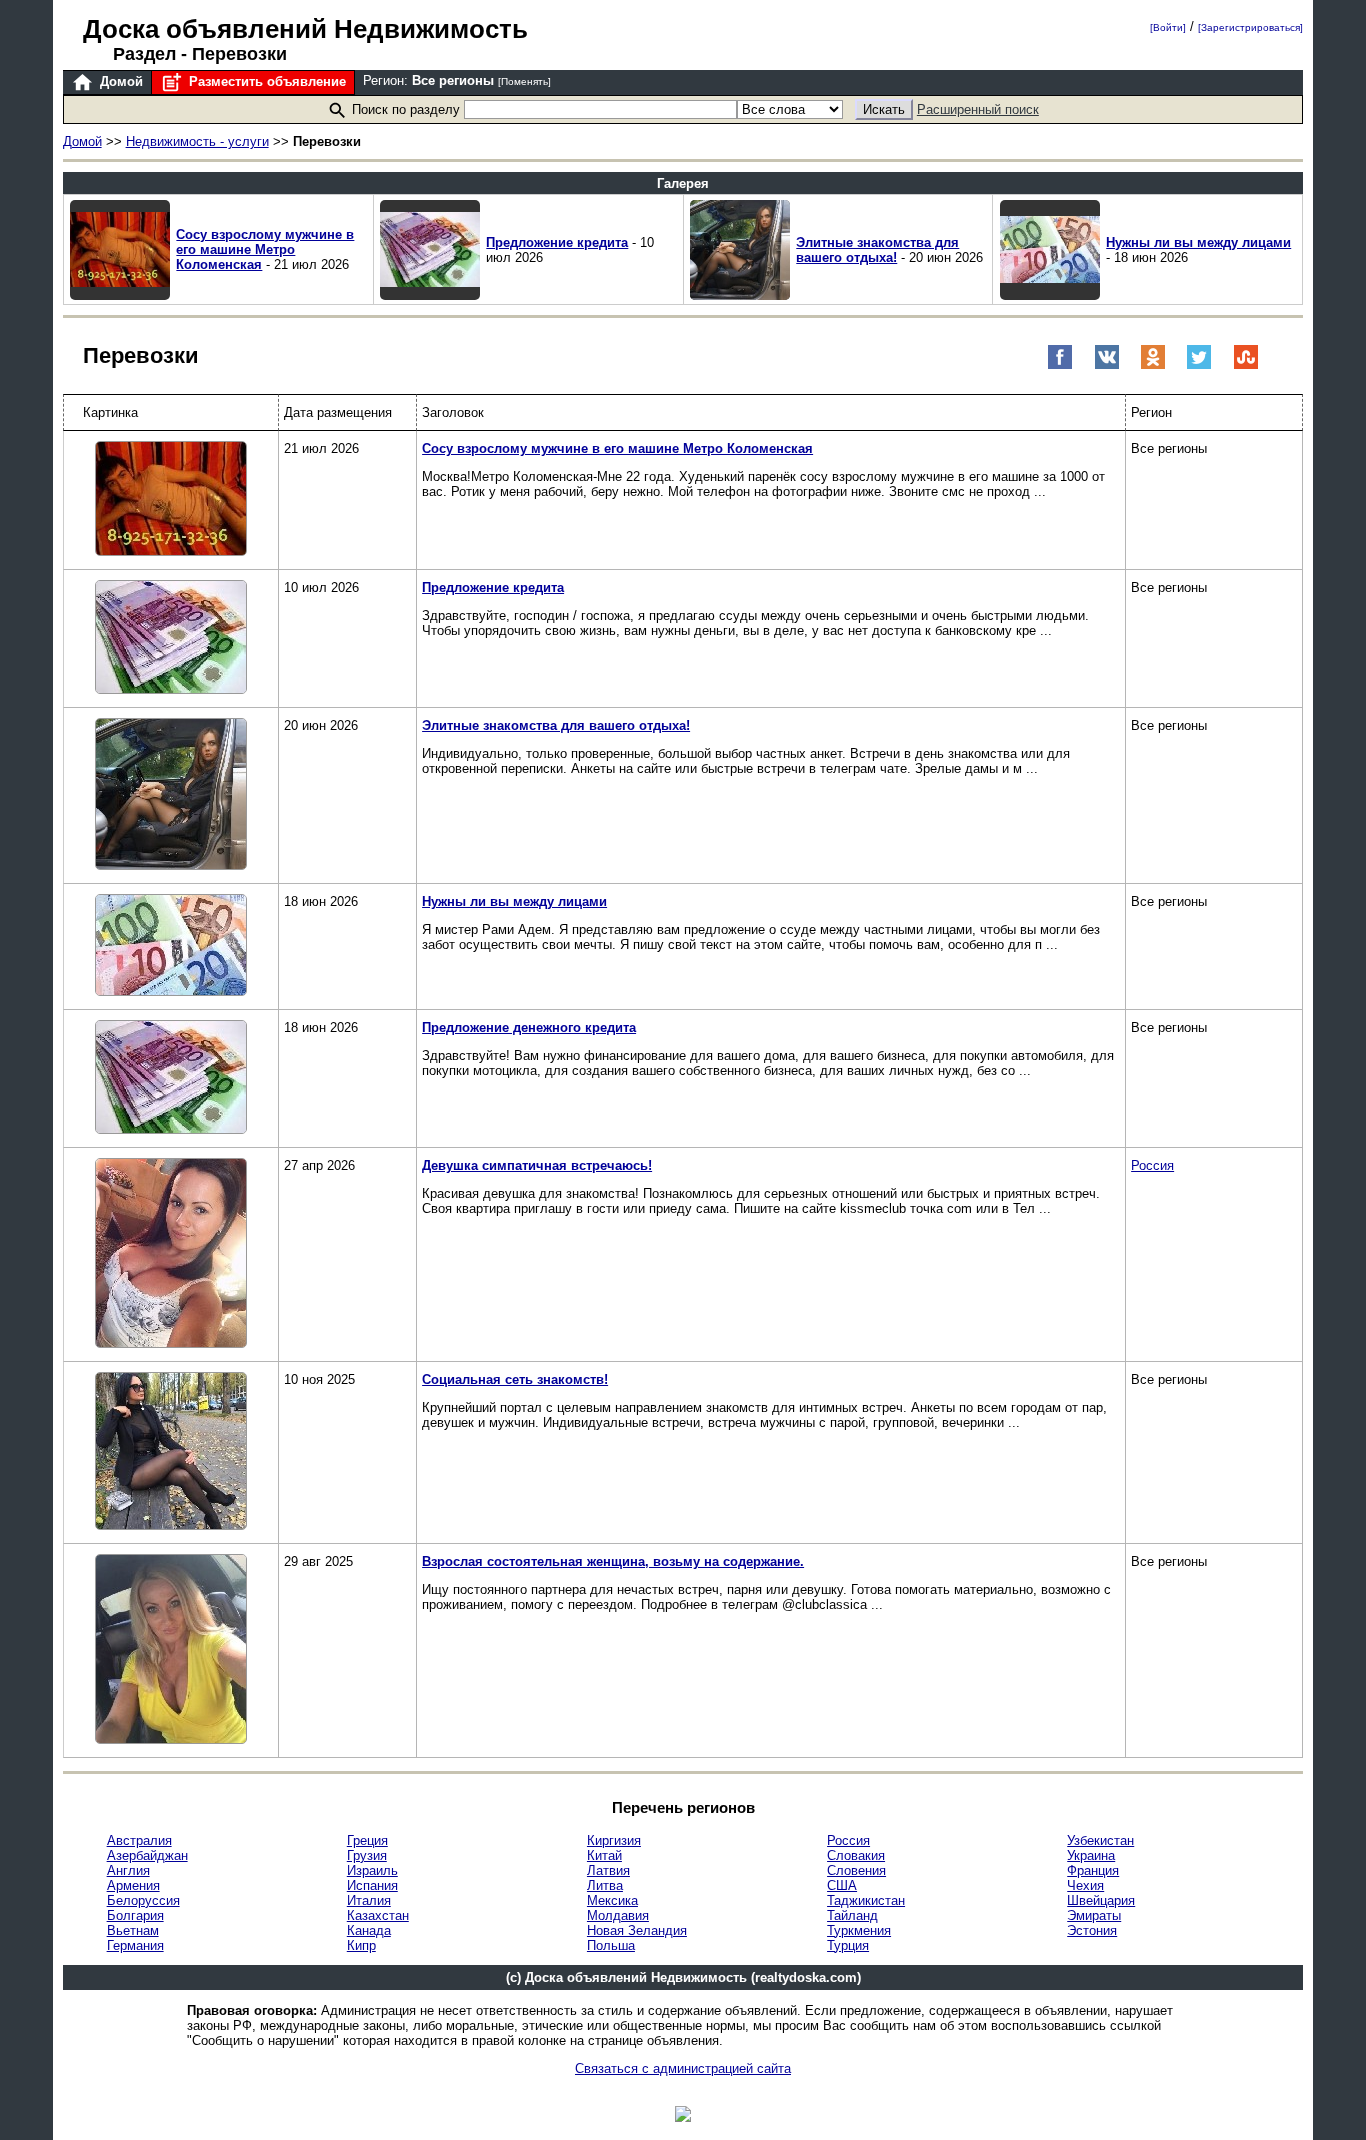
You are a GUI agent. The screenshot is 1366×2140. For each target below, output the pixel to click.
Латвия (608, 1870)
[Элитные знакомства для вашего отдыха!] (171, 795)
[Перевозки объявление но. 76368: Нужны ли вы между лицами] (1050, 295)
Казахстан (378, 1915)
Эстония (1092, 1930)
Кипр (361, 1945)
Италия (369, 1900)
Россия (1152, 1165)
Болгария (135, 1915)
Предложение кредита (557, 242)
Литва (605, 1885)
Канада (369, 1930)
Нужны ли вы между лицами (1198, 242)
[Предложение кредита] (171, 638)
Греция (367, 1840)
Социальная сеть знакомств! (515, 1379)
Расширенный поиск (978, 109)
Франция (1093, 1870)
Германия (135, 1945)
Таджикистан (866, 1900)
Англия (128, 1870)
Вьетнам (133, 1930)
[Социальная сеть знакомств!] (171, 1452)
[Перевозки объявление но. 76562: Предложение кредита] (430, 295)
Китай (604, 1855)
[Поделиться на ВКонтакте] (1107, 365)
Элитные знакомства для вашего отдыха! (877, 250)
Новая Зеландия (637, 1930)
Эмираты (1094, 1915)
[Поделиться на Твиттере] (1199, 365)
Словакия (856, 1855)
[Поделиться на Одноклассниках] (1153, 365)
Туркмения (859, 1930)
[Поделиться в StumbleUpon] (1246, 365)
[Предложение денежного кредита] (171, 1078)
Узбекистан (1100, 1840)
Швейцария (1101, 1900)
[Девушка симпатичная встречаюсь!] (171, 1254)
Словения (856, 1870)
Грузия (367, 1855)
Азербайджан (147, 1855)
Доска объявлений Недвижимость (305, 29)
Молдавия (618, 1915)
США (842, 1885)
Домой (119, 81)
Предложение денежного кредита (529, 1027)
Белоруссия (143, 1900)
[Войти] (1168, 27)
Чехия (1085, 1885)
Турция (848, 1945)
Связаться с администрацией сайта (683, 2068)
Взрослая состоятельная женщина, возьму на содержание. (613, 1561)
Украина (1091, 1855)
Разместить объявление (265, 81)
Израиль (372, 1870)
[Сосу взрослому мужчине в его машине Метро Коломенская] (171, 500)
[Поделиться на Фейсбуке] (1060, 365)
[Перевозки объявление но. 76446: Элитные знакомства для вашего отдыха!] (740, 295)
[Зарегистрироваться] (1250, 27)
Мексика (612, 1900)
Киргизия (614, 1840)
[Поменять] (524, 81)
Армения (133, 1885)
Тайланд (852, 1915)
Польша (611, 1945)
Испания (372, 1885)
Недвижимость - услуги (197, 141)
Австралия (139, 1840)
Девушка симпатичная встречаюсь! (537, 1165)
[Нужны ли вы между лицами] (171, 946)
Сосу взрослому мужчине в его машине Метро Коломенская (265, 249)
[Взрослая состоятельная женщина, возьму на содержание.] (171, 1650)
